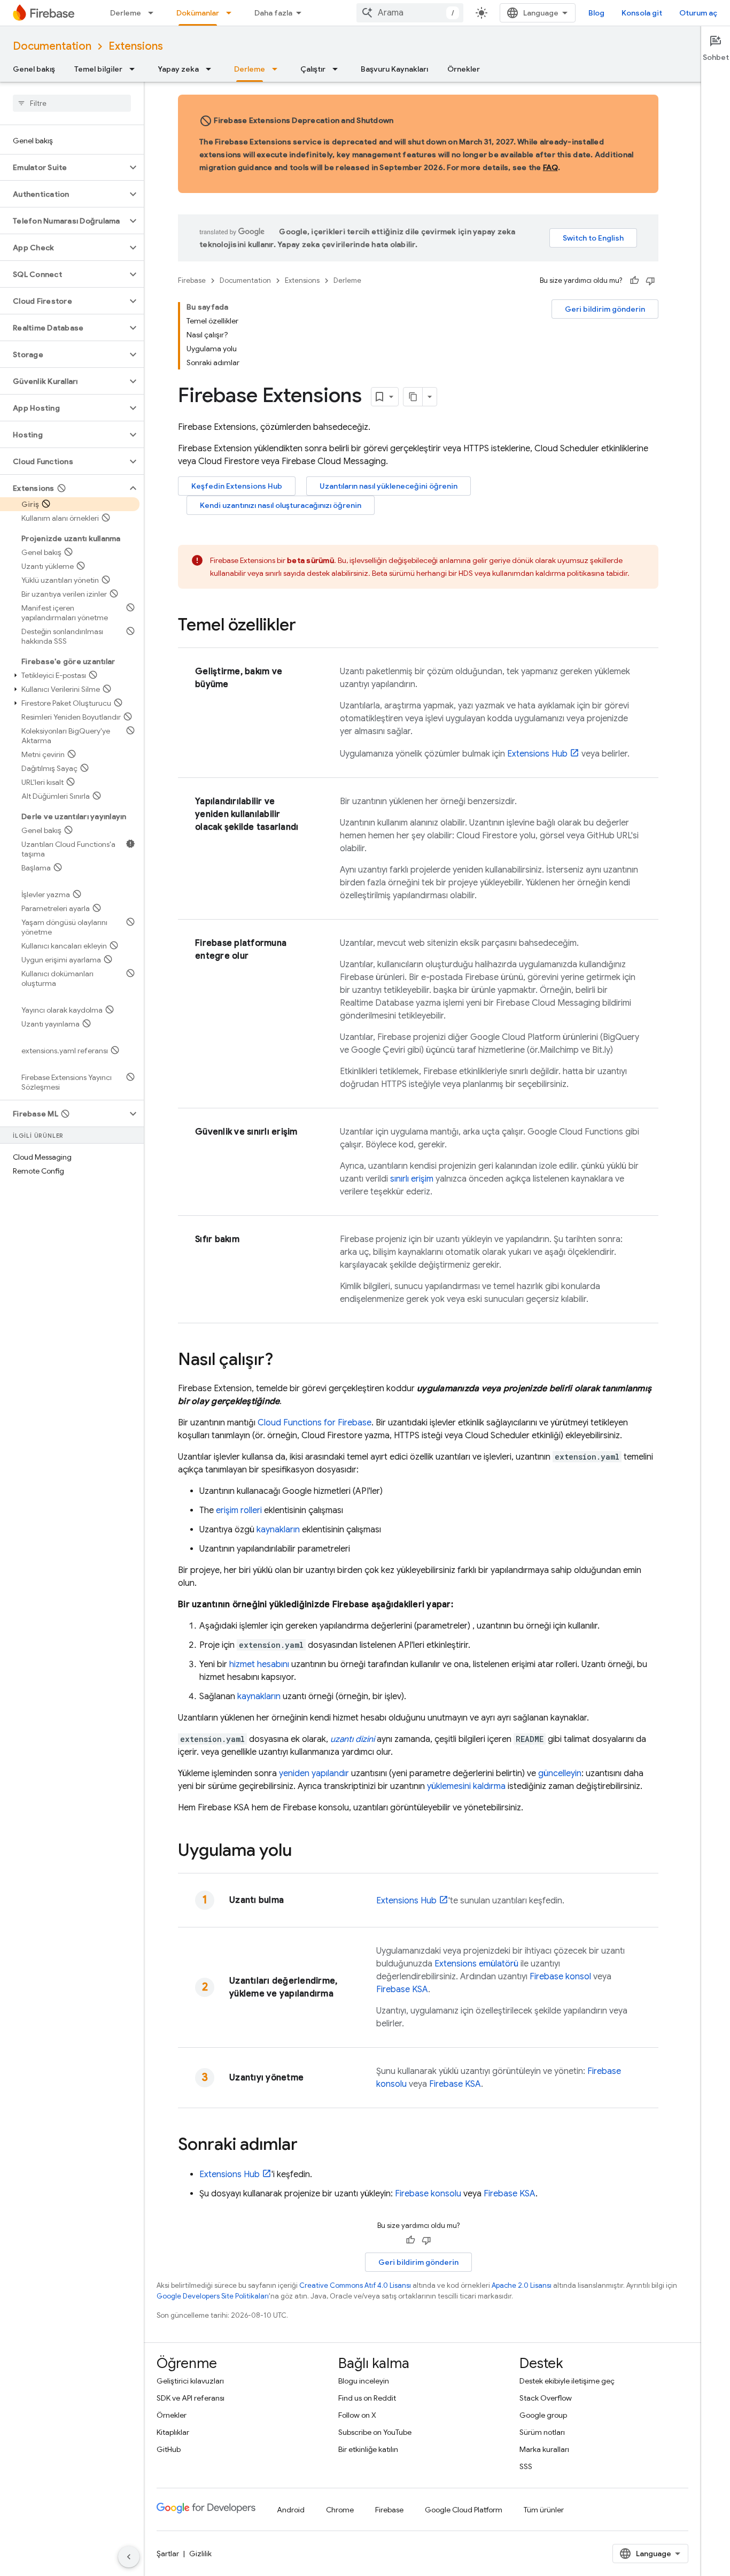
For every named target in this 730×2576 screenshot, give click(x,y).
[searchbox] (72, 103)
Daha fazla (273, 13)
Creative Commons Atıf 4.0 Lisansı (355, 2285)
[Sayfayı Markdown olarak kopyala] (413, 397)
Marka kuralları (544, 2449)
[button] (63, 167)
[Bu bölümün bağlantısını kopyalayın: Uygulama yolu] (302, 1852)
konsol (560, 1977)
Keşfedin (237, 486)
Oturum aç (698, 13)
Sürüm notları (542, 2432)
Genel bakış (34, 69)
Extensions (136, 46)
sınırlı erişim (412, 1179)
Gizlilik (200, 2554)
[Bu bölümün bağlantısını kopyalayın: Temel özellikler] (307, 626)
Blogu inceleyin (364, 2381)
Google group (543, 2415)
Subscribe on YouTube (375, 2432)
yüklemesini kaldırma (466, 1786)
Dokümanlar (198, 13)
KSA (402, 1989)
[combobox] (410, 13)
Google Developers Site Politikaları (213, 2296)
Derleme (126, 13)
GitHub (169, 2449)
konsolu (428, 2194)
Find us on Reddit (367, 2398)
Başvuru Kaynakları (394, 69)
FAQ (550, 167)
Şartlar (168, 2554)
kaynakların (278, 1530)
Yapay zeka (178, 69)
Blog (596, 13)
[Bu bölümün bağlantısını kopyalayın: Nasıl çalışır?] (284, 1361)
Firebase (192, 280)
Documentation (52, 46)
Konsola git (642, 13)
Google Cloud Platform (464, 2510)
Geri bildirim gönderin (605, 309)
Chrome (340, 2510)
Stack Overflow (546, 2398)
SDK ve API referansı (191, 2398)
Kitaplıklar (173, 2432)
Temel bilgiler (98, 69)
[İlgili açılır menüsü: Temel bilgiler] (135, 69)
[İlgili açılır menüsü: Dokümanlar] (232, 13)
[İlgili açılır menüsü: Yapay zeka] (212, 69)
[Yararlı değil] (650, 281)
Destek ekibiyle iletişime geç (567, 2381)
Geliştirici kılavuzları (190, 2381)
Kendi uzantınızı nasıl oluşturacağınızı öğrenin (281, 505)
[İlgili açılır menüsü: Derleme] (154, 13)
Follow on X (357, 2415)
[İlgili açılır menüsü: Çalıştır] (338, 69)
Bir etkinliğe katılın (368, 2449)
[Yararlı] (634, 281)
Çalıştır (313, 69)
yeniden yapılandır (314, 1773)
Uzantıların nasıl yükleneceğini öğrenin (389, 486)
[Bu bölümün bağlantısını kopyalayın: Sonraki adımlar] (308, 2146)
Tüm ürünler (544, 2510)
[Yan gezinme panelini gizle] (129, 2557)
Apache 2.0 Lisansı (522, 2285)
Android (291, 2510)
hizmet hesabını (259, 1664)
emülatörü (476, 1964)
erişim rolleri (239, 1510)
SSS (526, 2466)
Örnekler (464, 69)
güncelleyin (560, 1773)
